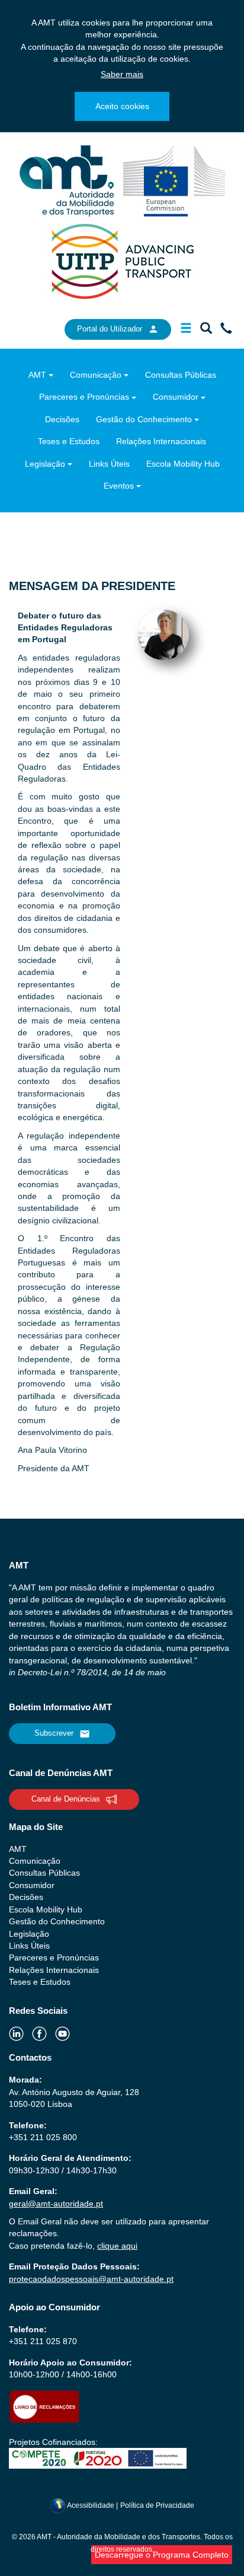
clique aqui (117, 2246)
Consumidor (176, 397)
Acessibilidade (91, 2505)
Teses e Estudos (69, 441)
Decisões (62, 419)
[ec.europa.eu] (174, 180)
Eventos (119, 486)
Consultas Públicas (181, 375)
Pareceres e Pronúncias (84, 397)
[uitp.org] (122, 260)
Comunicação (96, 375)
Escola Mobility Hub (183, 464)
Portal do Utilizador (110, 329)
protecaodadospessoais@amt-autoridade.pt (91, 2279)
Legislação (45, 464)
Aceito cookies (122, 106)
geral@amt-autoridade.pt (56, 2204)
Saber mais (122, 74)
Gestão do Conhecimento (144, 419)
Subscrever (54, 1733)
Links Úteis (109, 464)
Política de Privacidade (157, 2505)
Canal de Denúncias (66, 1799)
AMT (37, 375)
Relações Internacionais (161, 441)
